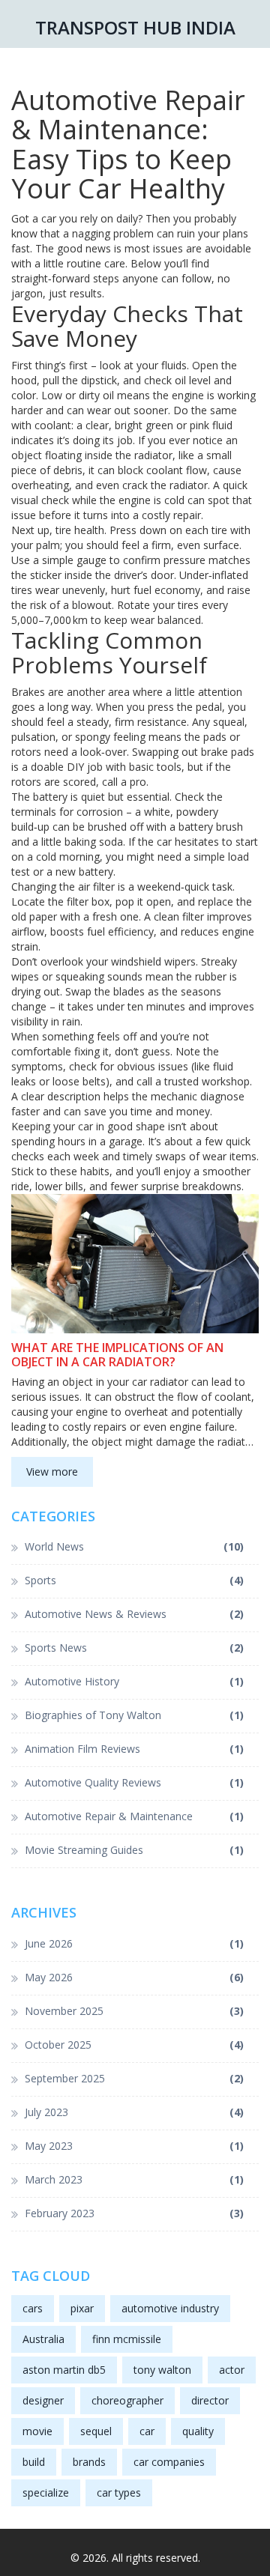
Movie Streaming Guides (134, 1850)
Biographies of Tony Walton (134, 1715)
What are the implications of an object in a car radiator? (117, 1355)
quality (198, 2431)
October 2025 (134, 2045)
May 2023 (134, 2146)
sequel (96, 2431)
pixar (82, 2308)
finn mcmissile (127, 2339)
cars (33, 2308)
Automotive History (134, 1681)
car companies (169, 2462)
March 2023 (134, 2179)
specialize (46, 2492)
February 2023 (134, 2213)
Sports (134, 1580)
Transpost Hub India (135, 27)
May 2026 (134, 1977)
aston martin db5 (64, 2370)
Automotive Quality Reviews (134, 1782)
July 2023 (134, 2112)
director (210, 2400)
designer (43, 2400)
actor (232, 2370)
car (147, 2431)
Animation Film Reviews (134, 1749)
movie (37, 2431)
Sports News (134, 1648)
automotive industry (170, 2308)
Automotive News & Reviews (134, 1614)
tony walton (162, 2370)
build (34, 2462)
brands (89, 2462)
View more (52, 1472)
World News (134, 1546)
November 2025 (134, 2011)
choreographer (127, 2400)
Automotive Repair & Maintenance (134, 1816)
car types (119, 2492)
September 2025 (134, 2078)
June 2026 (134, 1943)
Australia (43, 2339)
